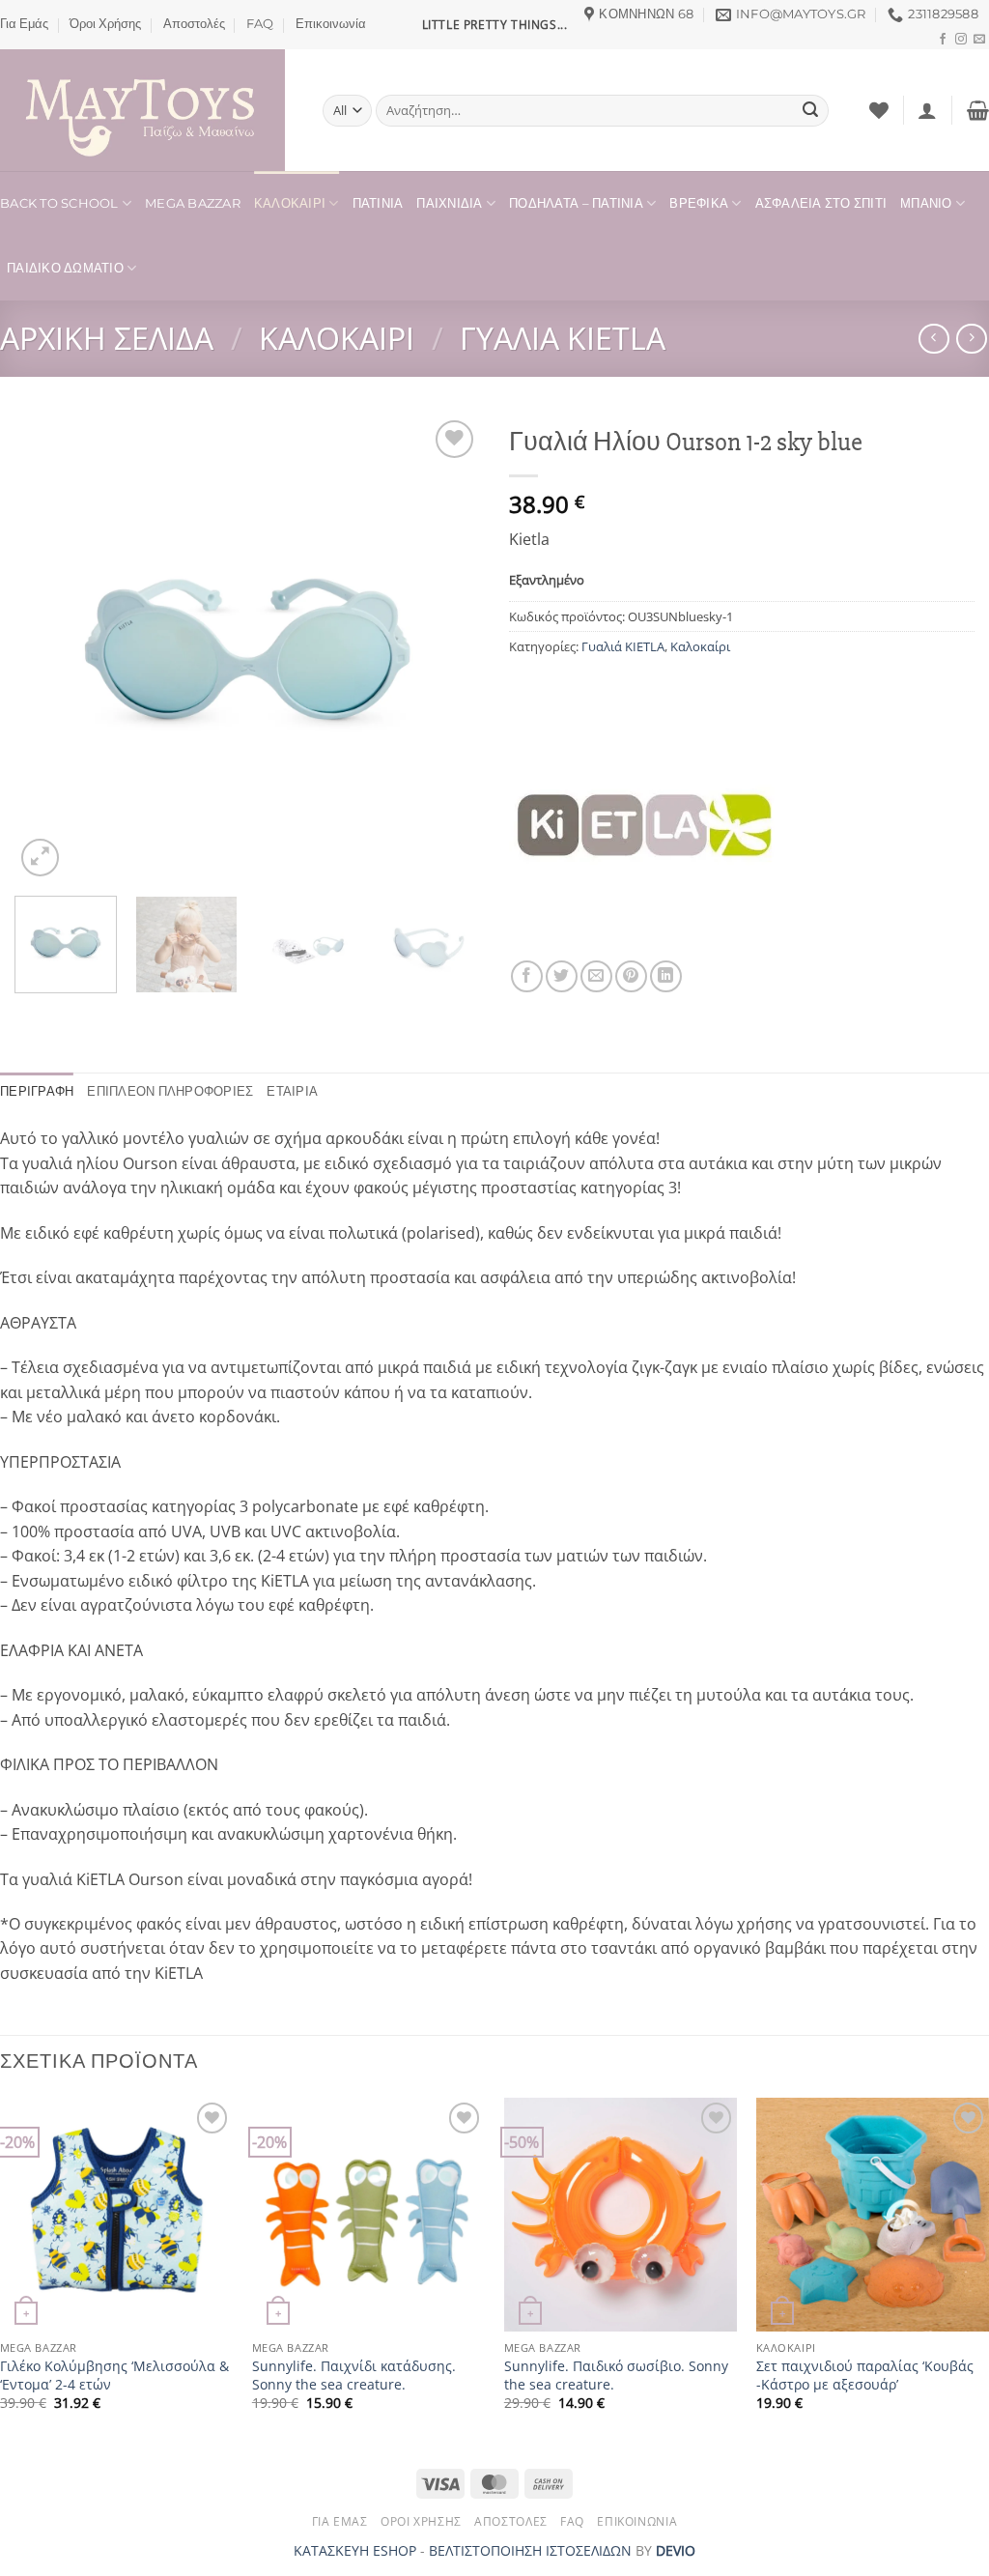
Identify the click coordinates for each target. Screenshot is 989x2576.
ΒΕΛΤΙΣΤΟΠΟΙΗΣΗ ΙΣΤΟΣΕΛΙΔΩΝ (530, 2550)
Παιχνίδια (449, 203)
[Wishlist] (879, 110)
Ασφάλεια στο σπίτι (821, 203)
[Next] (446, 648)
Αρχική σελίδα (107, 338)
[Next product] (933, 339)
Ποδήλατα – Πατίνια (576, 203)
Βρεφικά (699, 203)
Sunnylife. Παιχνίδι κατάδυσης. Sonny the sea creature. (354, 2376)
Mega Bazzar (193, 203)
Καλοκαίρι (290, 203)
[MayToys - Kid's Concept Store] (147, 110)
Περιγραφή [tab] (37, 1091)
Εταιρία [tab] (292, 1091)
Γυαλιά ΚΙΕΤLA (563, 338)
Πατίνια (378, 203)
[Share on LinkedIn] (666, 976)
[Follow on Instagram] (961, 40)
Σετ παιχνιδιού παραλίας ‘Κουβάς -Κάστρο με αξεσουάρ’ (865, 2376)
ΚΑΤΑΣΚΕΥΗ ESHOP (355, 2550)
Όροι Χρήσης (105, 24)
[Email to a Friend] (596, 976)
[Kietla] (644, 825)
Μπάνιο (926, 203)
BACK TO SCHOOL (59, 203)
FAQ (260, 24)
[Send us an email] (979, 40)
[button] (927, 110)
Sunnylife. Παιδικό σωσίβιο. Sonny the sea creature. (616, 2376)
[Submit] (810, 111)
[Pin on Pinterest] (631, 976)
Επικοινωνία (331, 24)
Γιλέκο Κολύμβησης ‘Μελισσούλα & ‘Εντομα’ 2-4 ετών (114, 2376)
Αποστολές (194, 24)
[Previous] (48, 648)
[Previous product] (971, 339)
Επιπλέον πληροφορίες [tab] (170, 1091)
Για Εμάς (24, 24)
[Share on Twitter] (562, 976)
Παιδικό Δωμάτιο (65, 268)
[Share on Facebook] (527, 976)
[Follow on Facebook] (943, 40)
